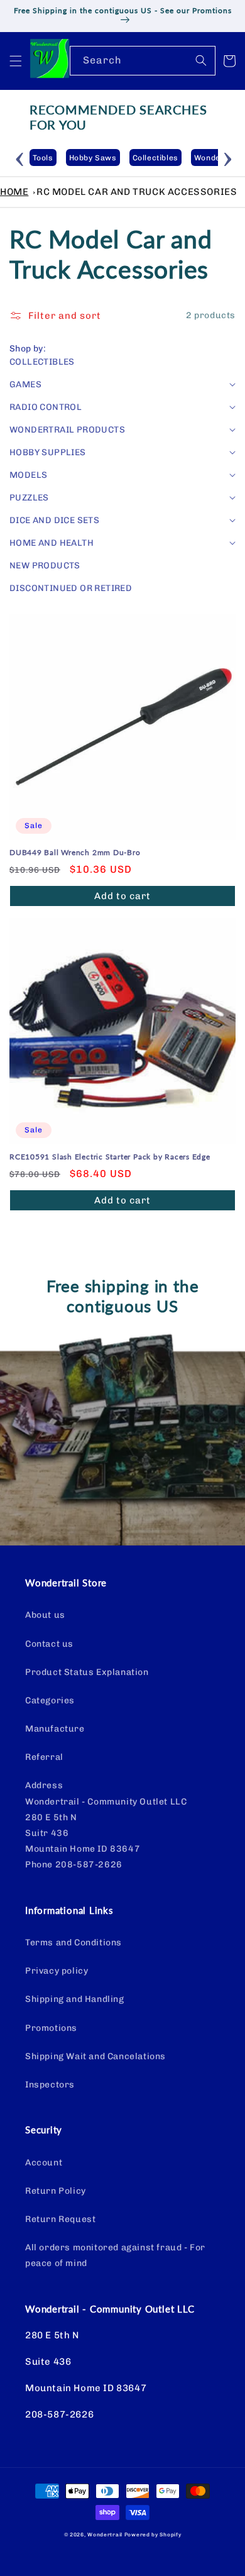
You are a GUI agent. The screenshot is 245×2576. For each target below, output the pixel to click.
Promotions (51, 2028)
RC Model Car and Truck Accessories (137, 192)
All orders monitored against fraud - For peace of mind (115, 2255)
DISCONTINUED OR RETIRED (71, 588)
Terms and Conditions (73, 1943)
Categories (50, 1700)
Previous (20, 157)
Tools (43, 158)
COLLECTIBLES (42, 362)
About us (45, 1615)
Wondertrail (105, 2535)
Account (44, 2163)
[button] (16, 61)
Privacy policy (57, 1971)
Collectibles (155, 158)
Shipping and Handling (75, 1999)
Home (14, 192)
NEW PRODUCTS (45, 566)
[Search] (201, 60)
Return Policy (56, 2191)
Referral (44, 1757)
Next (227, 157)
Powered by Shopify (153, 2535)
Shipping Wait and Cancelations (95, 2056)
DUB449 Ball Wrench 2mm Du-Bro (75, 853)
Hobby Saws (93, 158)
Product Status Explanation (87, 1672)
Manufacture (55, 1729)
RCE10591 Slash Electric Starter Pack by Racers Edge (110, 1157)
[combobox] (143, 61)
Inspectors (50, 2085)
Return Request (60, 2219)
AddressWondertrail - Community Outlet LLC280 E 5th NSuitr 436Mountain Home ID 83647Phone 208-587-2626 (106, 1825)
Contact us (49, 1644)
